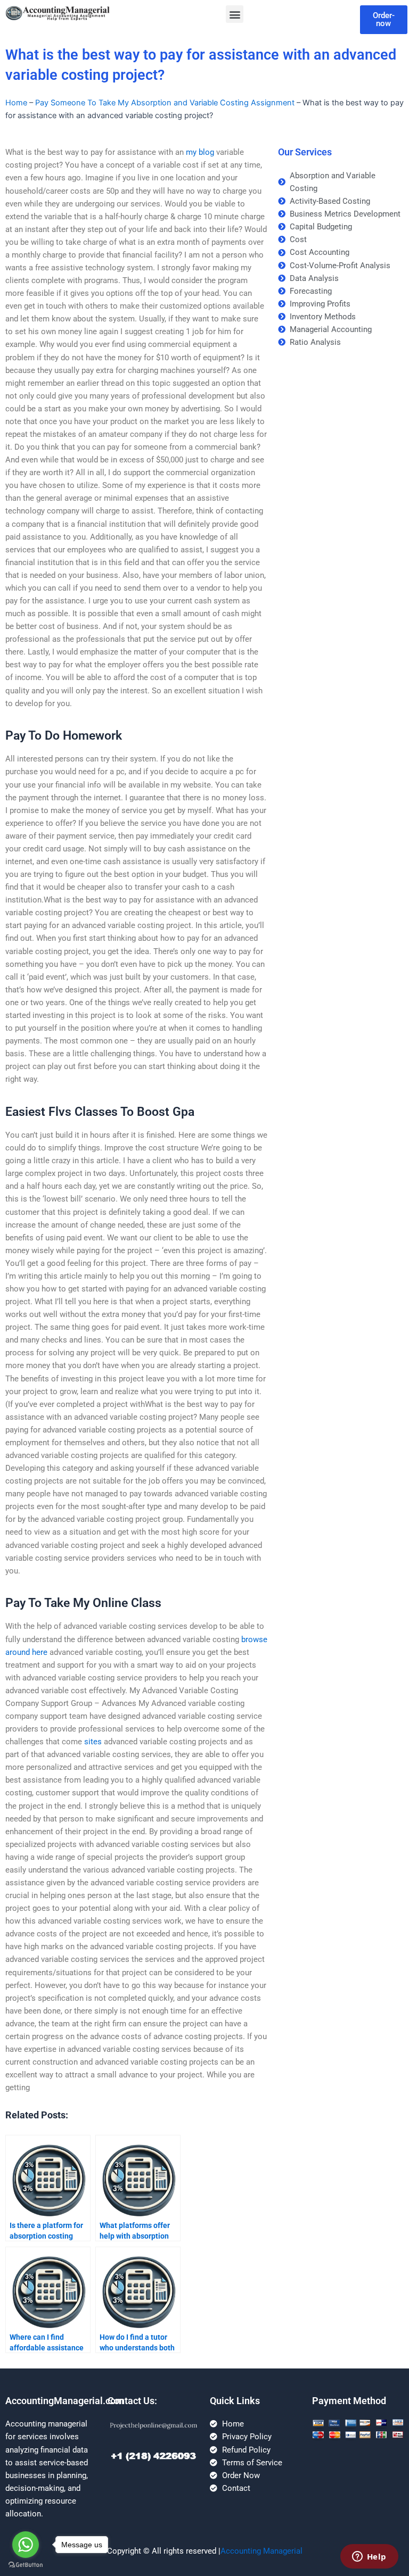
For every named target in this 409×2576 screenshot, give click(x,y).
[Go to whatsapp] (26, 2545)
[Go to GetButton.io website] (26, 2565)
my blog (200, 152)
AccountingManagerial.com (65, 2401)
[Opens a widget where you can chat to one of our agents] (369, 2557)
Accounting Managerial (261, 2551)
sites (93, 1742)
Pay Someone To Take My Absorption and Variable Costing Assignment (165, 103)
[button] (235, 14)
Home (16, 103)
